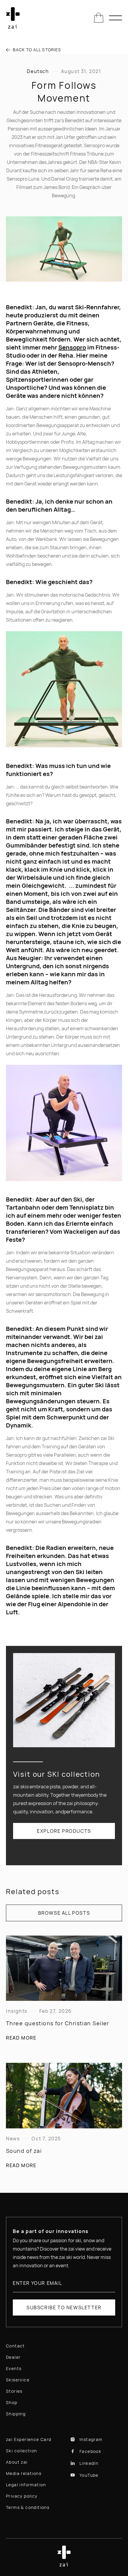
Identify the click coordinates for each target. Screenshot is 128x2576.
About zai (17, 2462)
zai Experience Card (29, 2439)
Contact (15, 2346)
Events (14, 2368)
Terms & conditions (28, 2507)
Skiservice (18, 2380)
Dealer (13, 2357)
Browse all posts (64, 1913)
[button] (99, 18)
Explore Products (64, 1831)
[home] (13, 18)
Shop (12, 2402)
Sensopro (72, 347)
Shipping (16, 2414)
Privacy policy (22, 2496)
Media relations (24, 2473)
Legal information (26, 2485)
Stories (14, 2391)
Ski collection (22, 2451)
